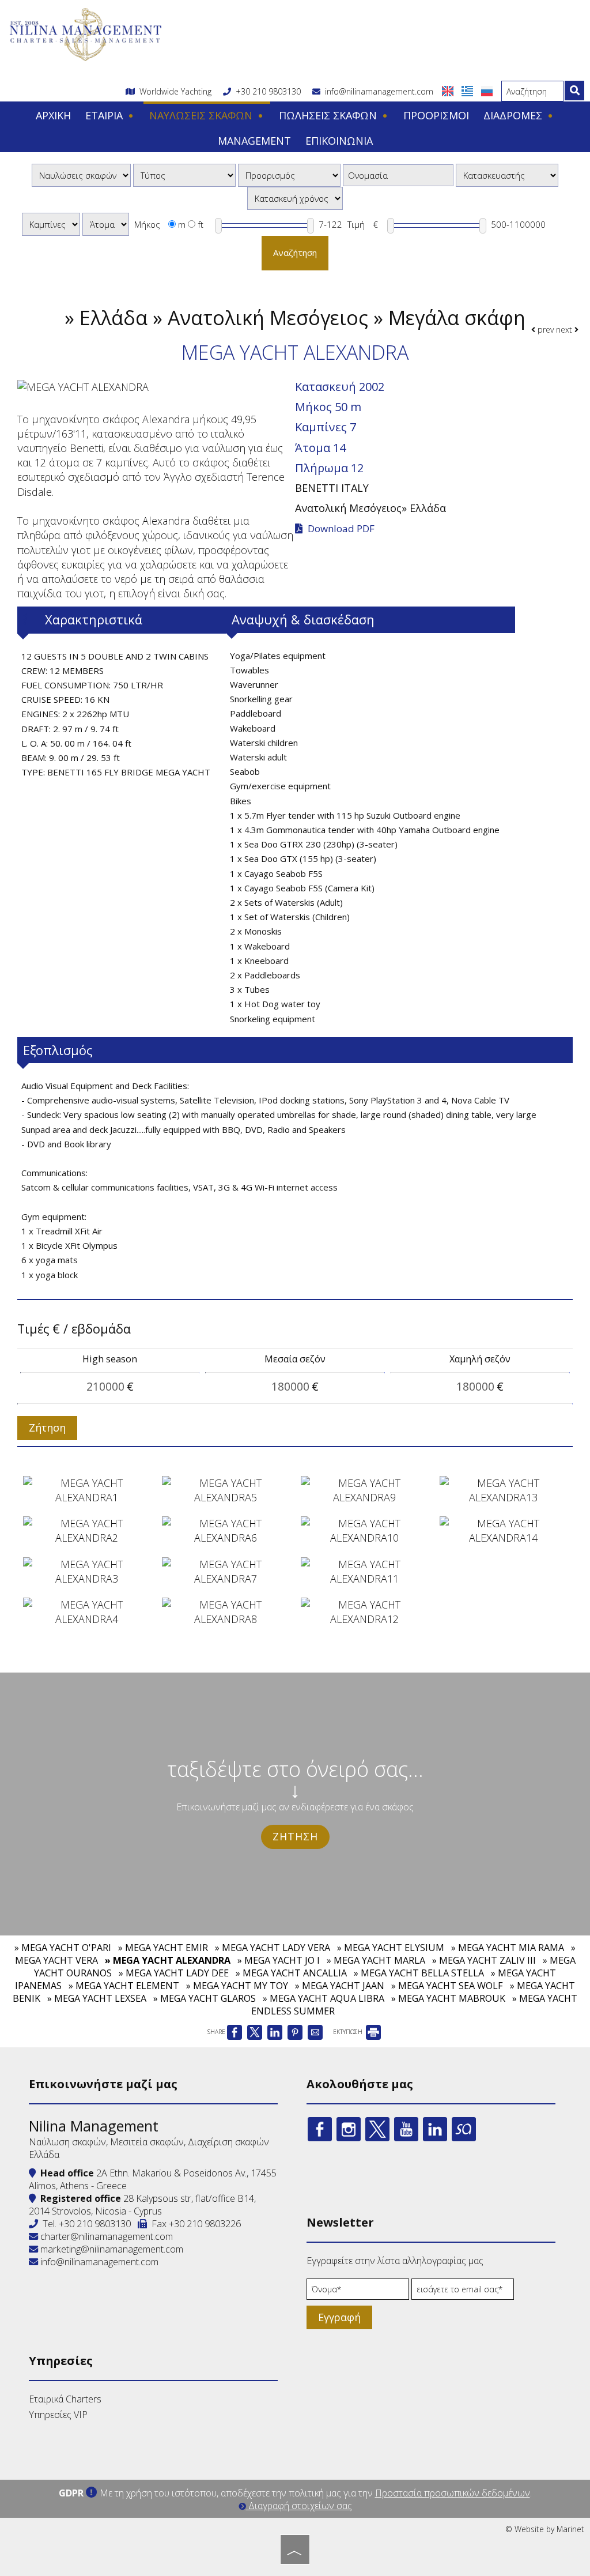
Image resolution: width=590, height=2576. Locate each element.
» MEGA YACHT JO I (279, 1960)
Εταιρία (105, 115)
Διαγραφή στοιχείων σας (299, 2506)
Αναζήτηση (295, 253)
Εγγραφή (339, 2317)
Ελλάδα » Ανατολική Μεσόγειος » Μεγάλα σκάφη (302, 318)
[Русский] (487, 90)
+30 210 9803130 (268, 91)
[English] (449, 90)
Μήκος (147, 224)
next (565, 329)
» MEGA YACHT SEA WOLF (447, 1986)
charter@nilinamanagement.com (105, 2236)
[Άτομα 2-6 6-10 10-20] (106, 224)
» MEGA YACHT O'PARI (63, 1948)
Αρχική (53, 115)
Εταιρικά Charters (65, 2399)
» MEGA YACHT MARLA (376, 1960)
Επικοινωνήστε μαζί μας (103, 2084)
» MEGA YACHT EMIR (163, 1948)
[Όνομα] (358, 2292)
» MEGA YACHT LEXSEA (97, 1998)
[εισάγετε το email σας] (463, 2292)
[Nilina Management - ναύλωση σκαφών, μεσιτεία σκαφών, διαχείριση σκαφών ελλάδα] (85, 33)
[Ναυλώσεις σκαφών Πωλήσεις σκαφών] (81, 175)
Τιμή (356, 224)
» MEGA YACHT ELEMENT (124, 1986)
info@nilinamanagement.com (377, 91)
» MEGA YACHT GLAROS (205, 1998)
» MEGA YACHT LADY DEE (174, 1973)
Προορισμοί (436, 115)
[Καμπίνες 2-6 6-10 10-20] (51, 224)
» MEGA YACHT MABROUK (448, 1998)
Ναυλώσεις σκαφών (202, 115)
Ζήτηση (295, 1836)
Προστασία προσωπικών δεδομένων (453, 2493)
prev (544, 329)
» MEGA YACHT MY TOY (237, 1986)
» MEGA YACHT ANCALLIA (291, 1973)
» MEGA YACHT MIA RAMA (508, 1948)
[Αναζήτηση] (574, 91)
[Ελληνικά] (468, 90)
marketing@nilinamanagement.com (111, 2249)
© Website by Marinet (545, 2529)
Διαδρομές (514, 115)
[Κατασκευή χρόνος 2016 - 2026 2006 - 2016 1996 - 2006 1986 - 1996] (295, 198)
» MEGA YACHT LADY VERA (273, 1948)
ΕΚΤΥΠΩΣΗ (349, 2032)
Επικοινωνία (339, 141)
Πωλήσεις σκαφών (329, 115)
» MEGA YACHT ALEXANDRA (168, 1960)
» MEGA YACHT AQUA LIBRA (324, 1998)
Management (254, 141)
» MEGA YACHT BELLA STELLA (419, 1973)
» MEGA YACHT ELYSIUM (391, 1948)
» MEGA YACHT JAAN (340, 1986)
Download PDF (340, 529)
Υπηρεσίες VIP (58, 2415)
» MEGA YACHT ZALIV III (484, 1960)
